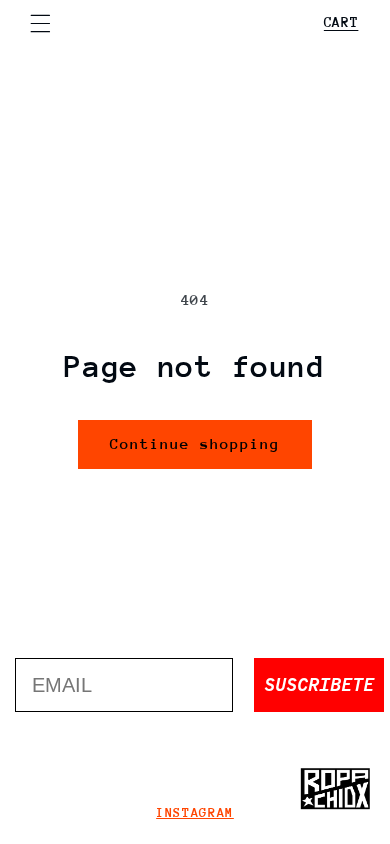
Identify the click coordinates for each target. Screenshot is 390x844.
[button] (40, 23)
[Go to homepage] (335, 789)
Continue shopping (195, 443)
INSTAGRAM (195, 812)
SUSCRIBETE (319, 684)
